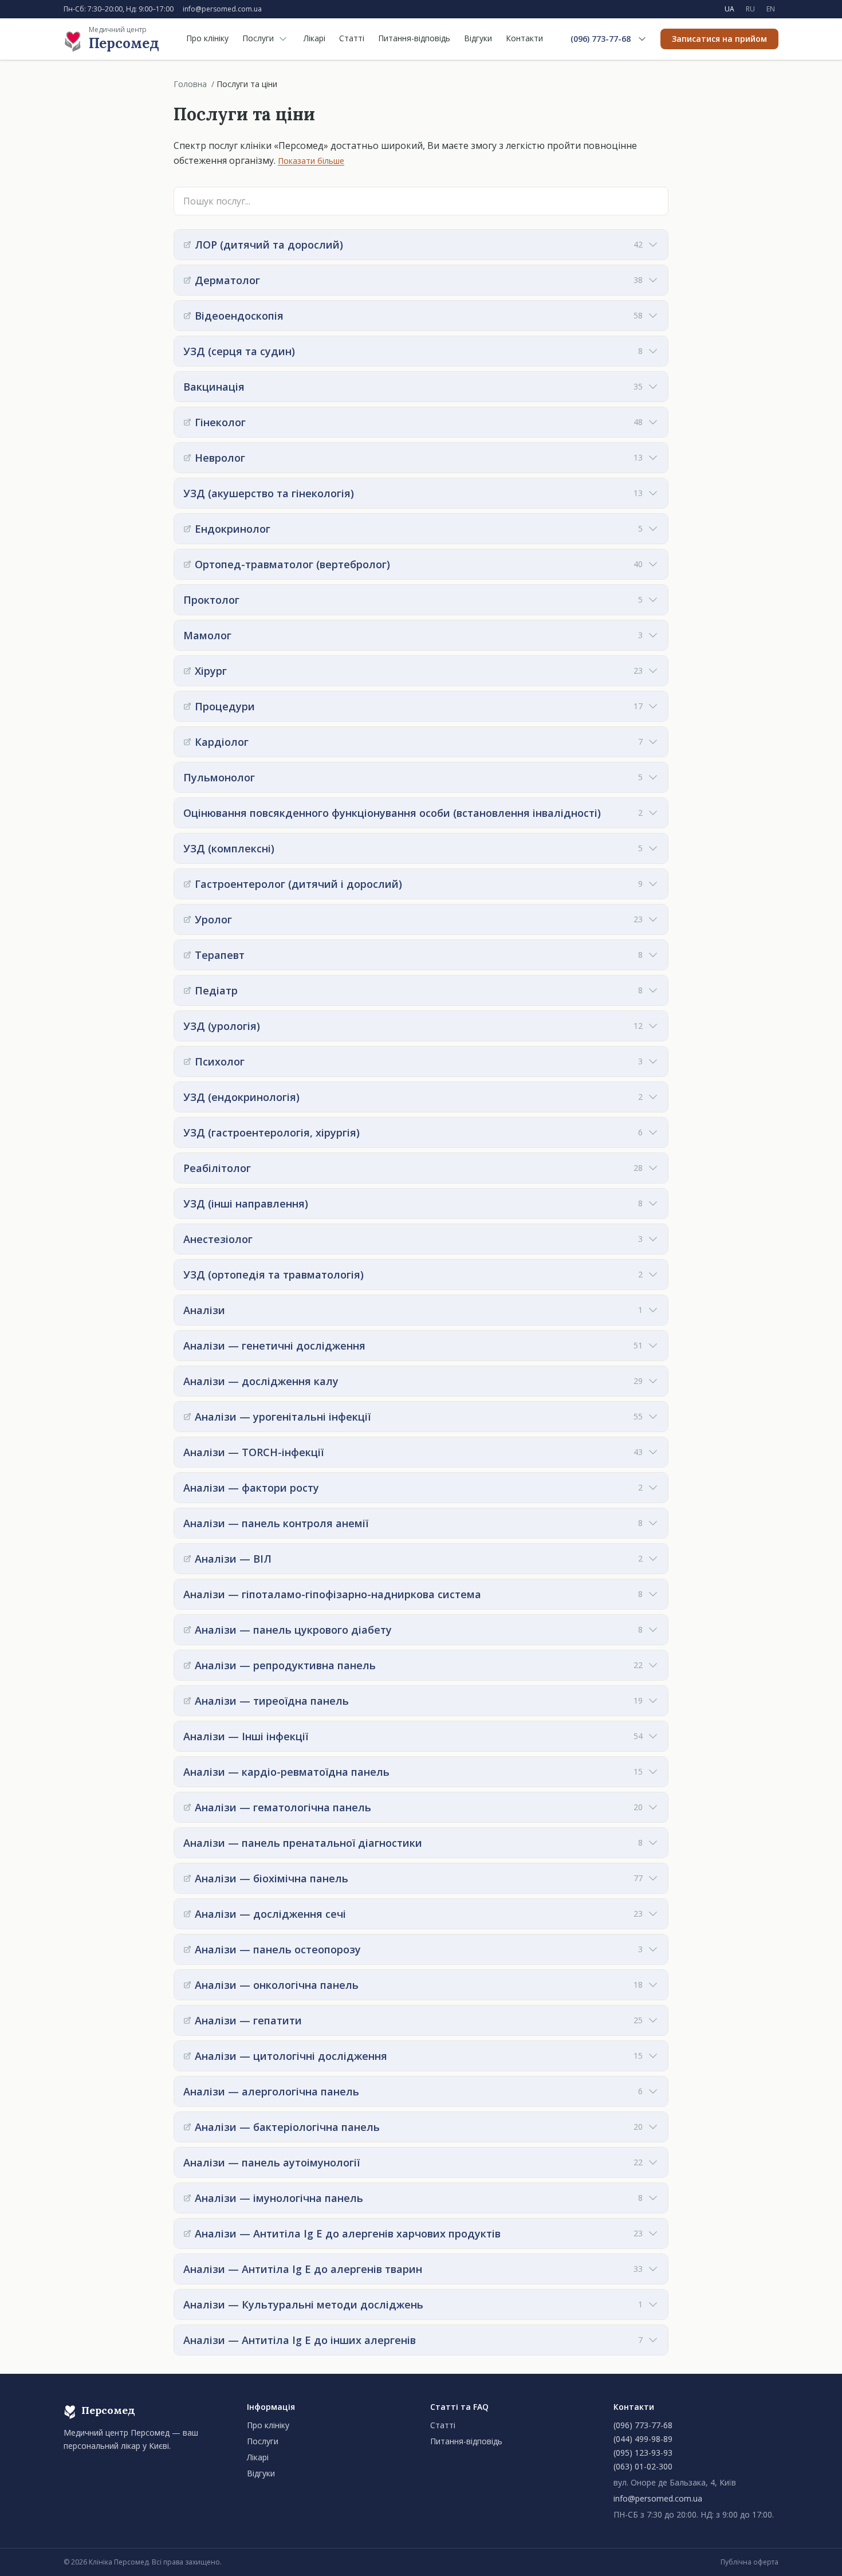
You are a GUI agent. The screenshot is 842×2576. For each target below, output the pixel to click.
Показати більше (311, 161)
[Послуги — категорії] (283, 39)
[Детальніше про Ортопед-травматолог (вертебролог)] (187, 564)
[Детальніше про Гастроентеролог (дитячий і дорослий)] (187, 884)
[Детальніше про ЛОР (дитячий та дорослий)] (187, 245)
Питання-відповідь (414, 38)
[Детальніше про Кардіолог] (187, 742)
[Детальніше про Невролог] (187, 458)
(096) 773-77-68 (601, 39)
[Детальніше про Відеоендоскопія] (187, 316)
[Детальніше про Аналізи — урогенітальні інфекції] (187, 1417)
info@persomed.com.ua (222, 9)
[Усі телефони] (642, 39)
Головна (190, 84)
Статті (352, 38)
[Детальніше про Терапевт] (187, 955)
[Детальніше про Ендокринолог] (187, 529)
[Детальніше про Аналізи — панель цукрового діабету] (187, 1630)
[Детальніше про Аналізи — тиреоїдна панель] (187, 1701)
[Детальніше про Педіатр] (187, 990)
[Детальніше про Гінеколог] (187, 422)
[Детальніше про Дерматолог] (187, 280)
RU (750, 9)
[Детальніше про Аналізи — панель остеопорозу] (187, 1949)
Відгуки (478, 38)
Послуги (258, 38)
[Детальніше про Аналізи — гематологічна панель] (187, 1807)
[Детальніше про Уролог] (187, 919)
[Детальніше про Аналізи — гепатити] (187, 2020)
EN (771, 9)
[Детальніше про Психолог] (187, 1061)
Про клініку (207, 38)
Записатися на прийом (719, 39)
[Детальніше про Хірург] (187, 671)
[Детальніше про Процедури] (187, 706)
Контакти (524, 38)
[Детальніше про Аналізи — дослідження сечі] (187, 1914)
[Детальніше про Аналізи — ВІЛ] (187, 1559)
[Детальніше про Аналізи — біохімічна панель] (187, 1878)
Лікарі (314, 38)
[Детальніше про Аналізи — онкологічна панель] (187, 1985)
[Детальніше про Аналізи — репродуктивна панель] (187, 1665)
